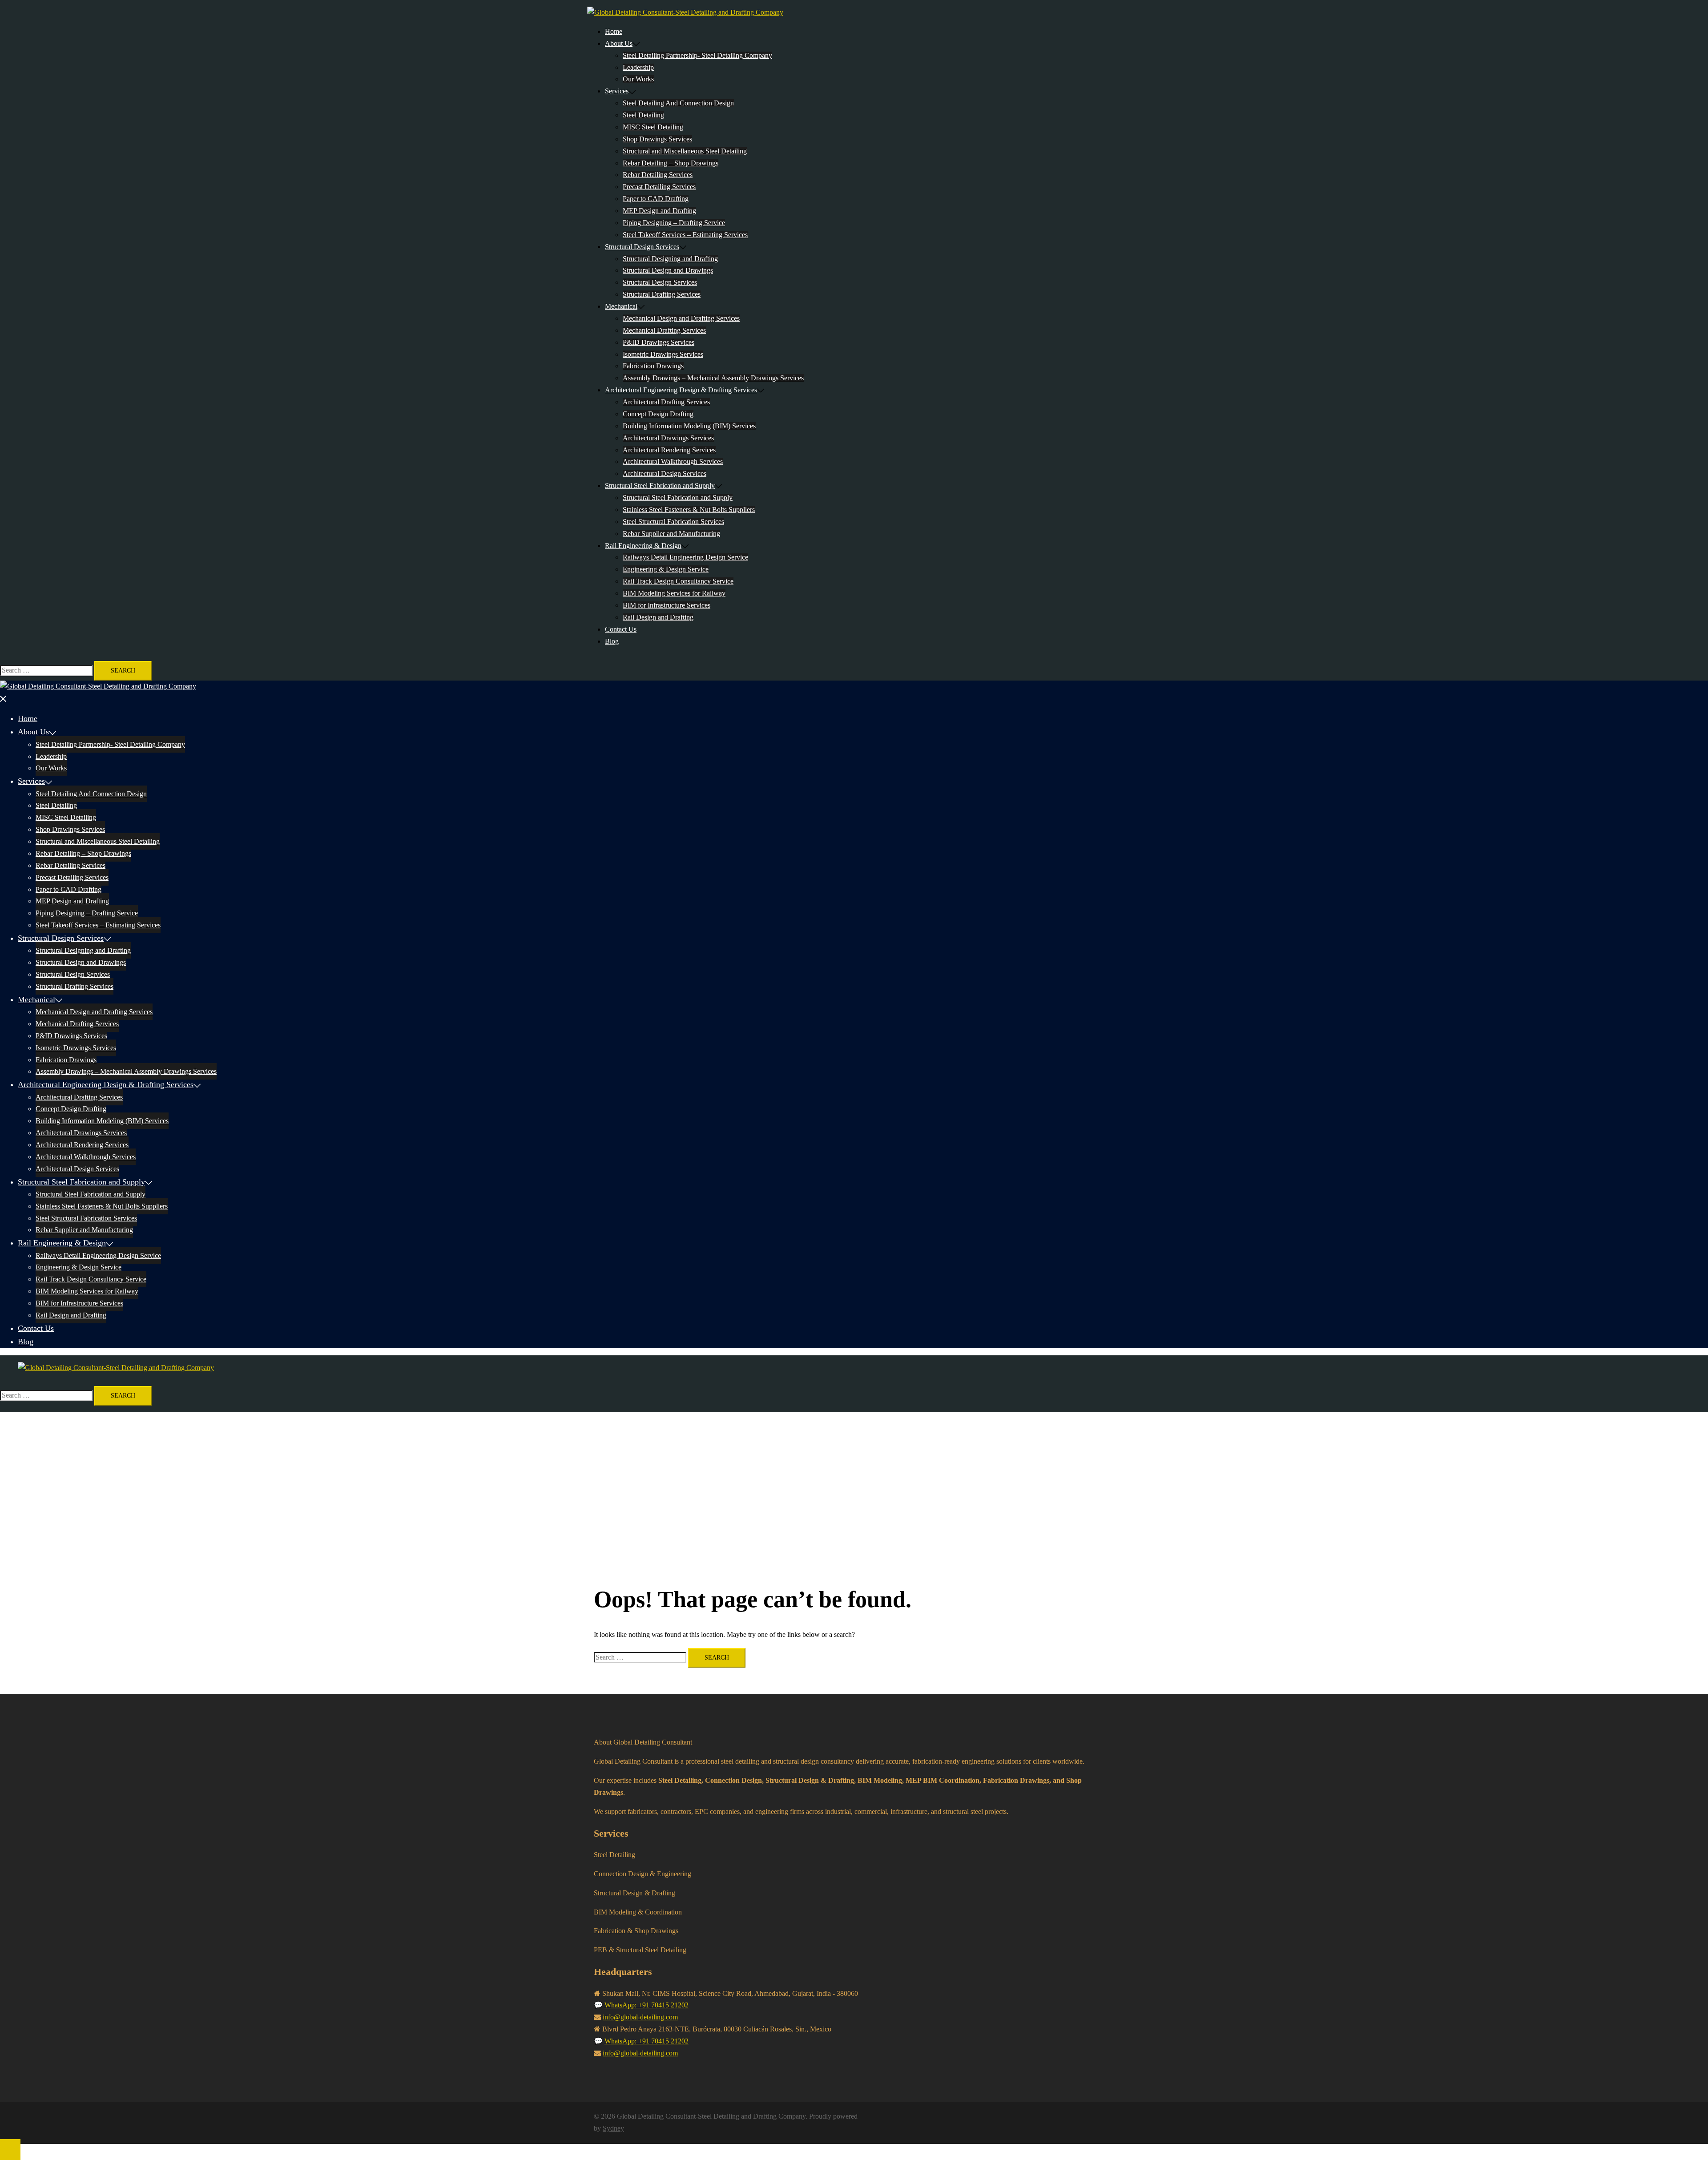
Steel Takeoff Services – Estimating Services (685, 235)
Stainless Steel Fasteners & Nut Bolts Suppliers (689, 510)
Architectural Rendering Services (669, 450)
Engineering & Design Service (666, 569)
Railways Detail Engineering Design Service (685, 557)
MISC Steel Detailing (653, 127)
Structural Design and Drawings (668, 270)
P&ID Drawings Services (659, 342)
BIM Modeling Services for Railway (674, 593)
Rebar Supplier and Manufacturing (671, 534)
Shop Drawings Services (657, 139)
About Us (619, 43)
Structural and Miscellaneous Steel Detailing (685, 151)
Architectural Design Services (665, 474)
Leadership (638, 67)
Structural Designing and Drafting (670, 259)
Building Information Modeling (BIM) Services (689, 426)
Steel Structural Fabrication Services (673, 522)
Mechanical (621, 306)
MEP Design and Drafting (659, 211)
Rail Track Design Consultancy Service (678, 581)
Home (614, 31)
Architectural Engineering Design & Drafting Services (681, 390)
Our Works (638, 79)
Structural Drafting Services (662, 294)
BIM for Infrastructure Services (667, 605)
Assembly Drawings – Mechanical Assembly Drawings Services (713, 378)
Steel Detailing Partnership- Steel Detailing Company (697, 55)
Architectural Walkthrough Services (673, 461)
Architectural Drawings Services (668, 438)
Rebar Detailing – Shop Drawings (671, 163)
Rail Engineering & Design (643, 546)
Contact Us (621, 629)
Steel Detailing (643, 115)
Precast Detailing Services (659, 187)
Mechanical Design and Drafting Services (681, 318)
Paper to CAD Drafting (656, 199)
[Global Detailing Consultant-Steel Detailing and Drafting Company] (685, 12)
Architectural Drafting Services (666, 402)
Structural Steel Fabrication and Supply (660, 486)
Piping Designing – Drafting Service (674, 223)
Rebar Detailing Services (658, 175)
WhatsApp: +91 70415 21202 (647, 2005)
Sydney (613, 2128)
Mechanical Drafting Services (664, 330)
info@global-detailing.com (640, 2017)
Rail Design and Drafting (658, 617)
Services (617, 91)
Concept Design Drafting (658, 414)
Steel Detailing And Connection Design (678, 103)
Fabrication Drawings (653, 366)
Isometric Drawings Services (663, 354)
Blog (612, 641)
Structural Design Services (642, 247)
